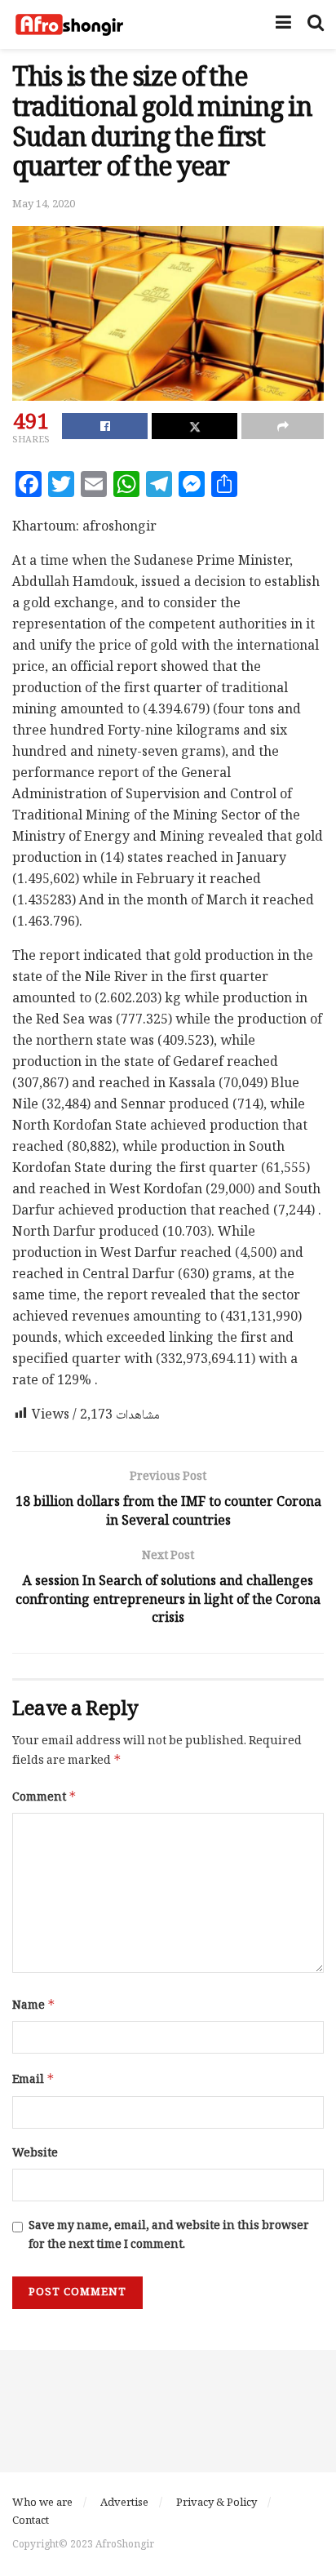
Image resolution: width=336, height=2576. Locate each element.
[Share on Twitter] (195, 426)
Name (34, 2006)
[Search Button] (316, 24)
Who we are (42, 2503)
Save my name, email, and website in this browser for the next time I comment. (169, 2236)
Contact (31, 2521)
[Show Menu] (283, 24)
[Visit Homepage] (69, 24)
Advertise (124, 2503)
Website (35, 2154)
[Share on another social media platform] (283, 426)
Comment (44, 1798)
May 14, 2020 (44, 205)
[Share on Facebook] (105, 426)
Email (33, 2080)
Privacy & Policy (217, 2503)
